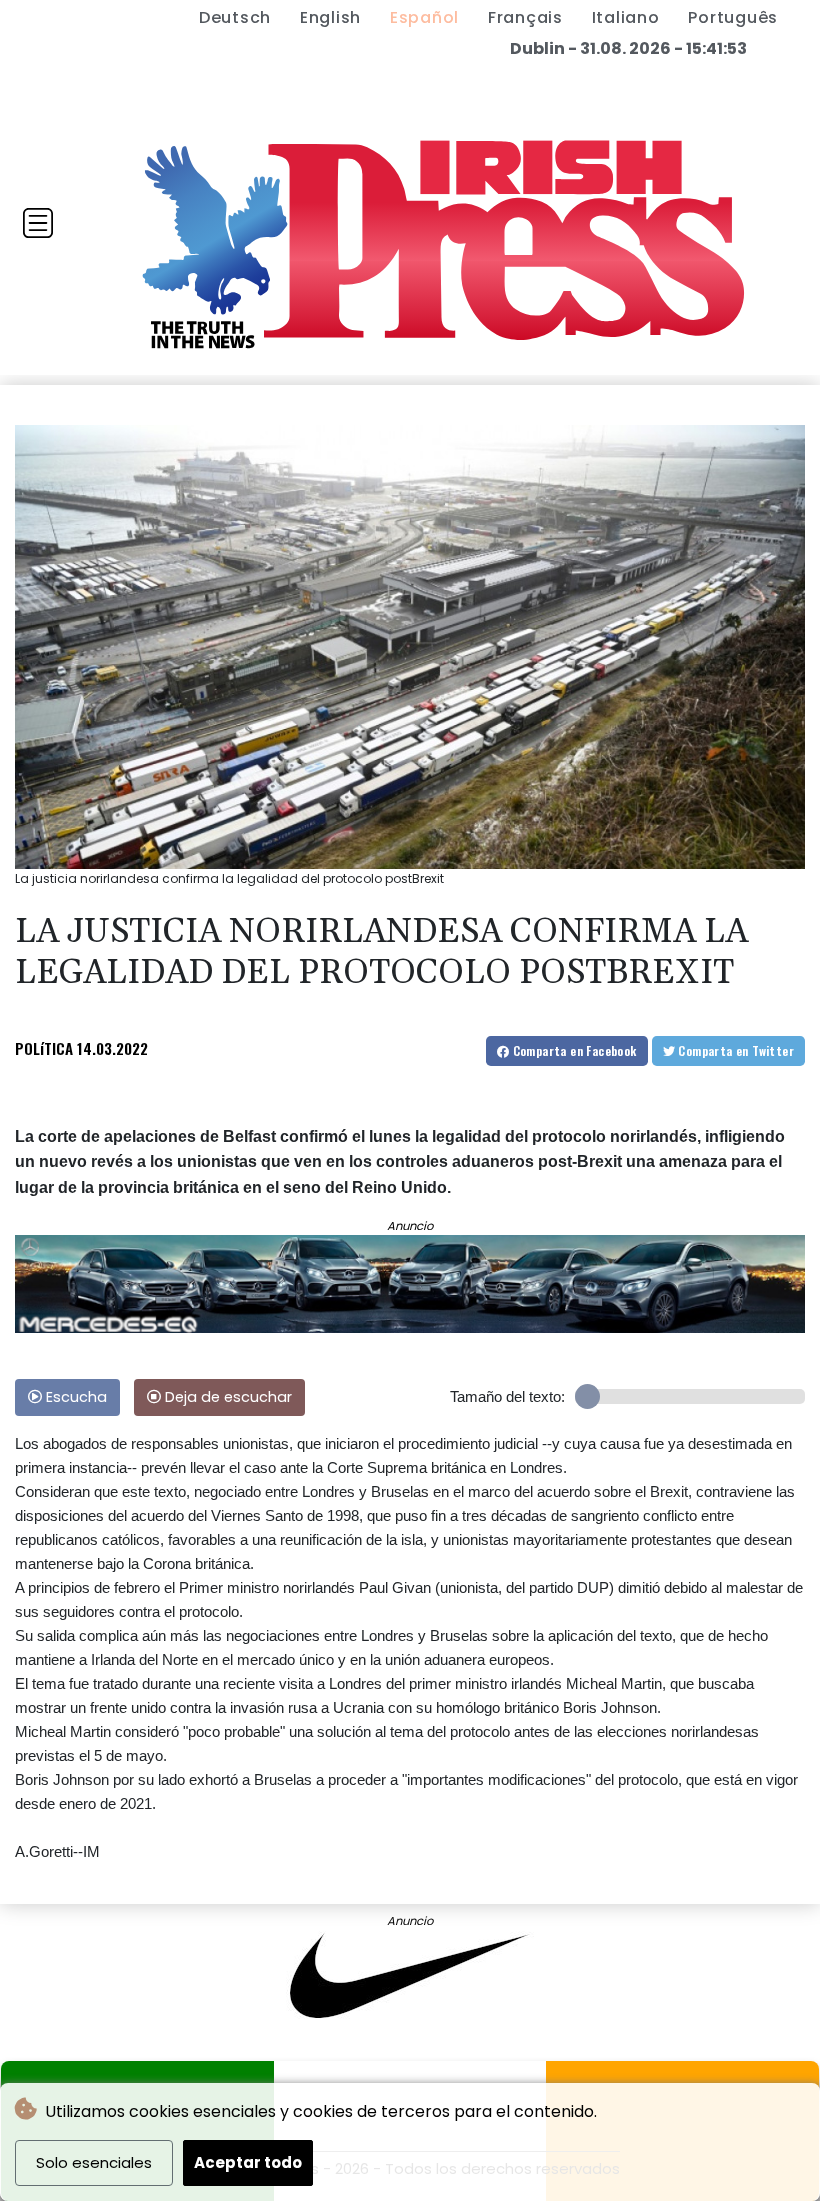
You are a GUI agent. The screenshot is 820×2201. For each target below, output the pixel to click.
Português (733, 17)
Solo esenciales (94, 2162)
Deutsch (235, 17)
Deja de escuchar (226, 1397)
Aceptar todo (248, 2162)
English (330, 17)
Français (525, 17)
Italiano (626, 17)
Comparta (572, 1050)
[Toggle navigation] (38, 223)
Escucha (74, 1397)
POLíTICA (44, 1048)
